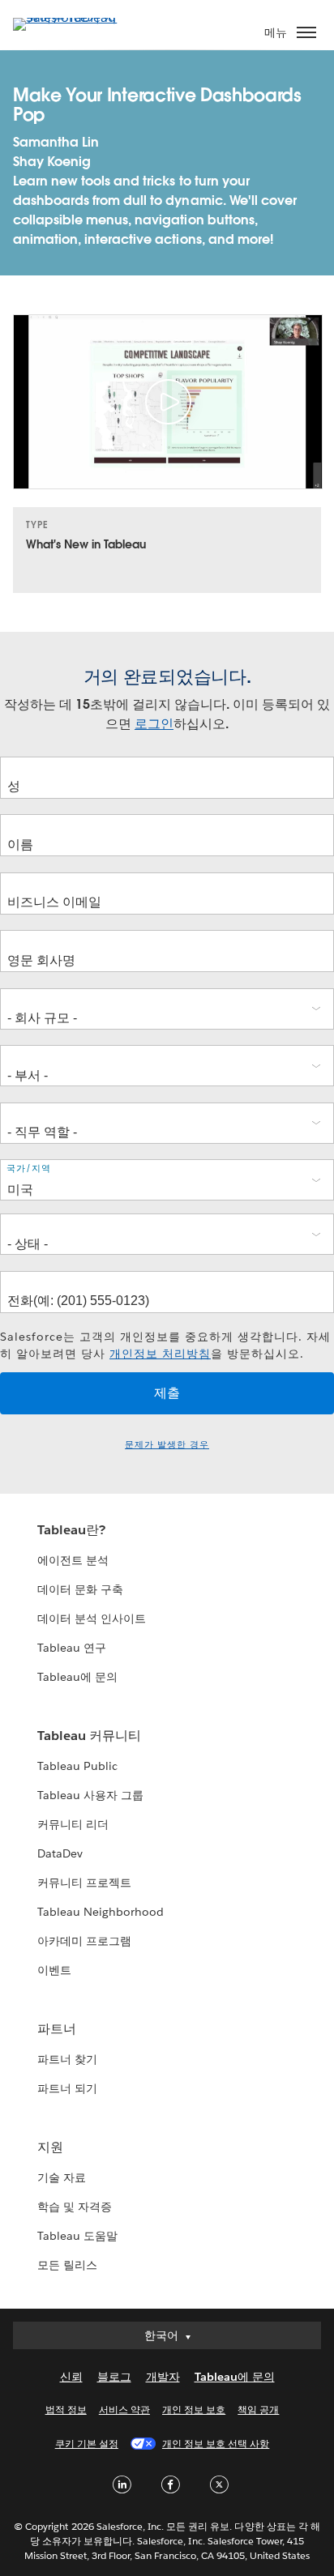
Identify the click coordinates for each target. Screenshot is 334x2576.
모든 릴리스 (67, 2265)
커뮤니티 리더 (73, 1824)
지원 (50, 2147)
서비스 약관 (124, 2410)
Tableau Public (77, 1766)
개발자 (163, 2377)
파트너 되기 (67, 2088)
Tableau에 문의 (77, 1677)
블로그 (114, 2377)
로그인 (154, 724)
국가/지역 (29, 1169)
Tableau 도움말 (77, 2236)
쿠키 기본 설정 (87, 2444)
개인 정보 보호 (194, 2410)
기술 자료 (62, 2177)
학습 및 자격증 (75, 2207)
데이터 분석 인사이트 (92, 1619)
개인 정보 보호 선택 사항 (216, 2444)
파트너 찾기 (67, 2059)
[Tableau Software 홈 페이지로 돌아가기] (70, 17)
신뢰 (71, 2377)
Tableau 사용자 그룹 (90, 1795)
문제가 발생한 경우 (167, 1445)
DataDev (60, 1853)
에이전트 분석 (73, 1560)
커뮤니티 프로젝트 (84, 1883)
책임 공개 (258, 2410)
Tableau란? (71, 1530)
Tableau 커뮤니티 (89, 1736)
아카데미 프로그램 (84, 1941)
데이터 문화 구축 (80, 1589)
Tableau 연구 (72, 1648)
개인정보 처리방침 (160, 1354)
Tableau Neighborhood (101, 1912)
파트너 (57, 2029)
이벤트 (54, 1970)
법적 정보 (66, 2410)
